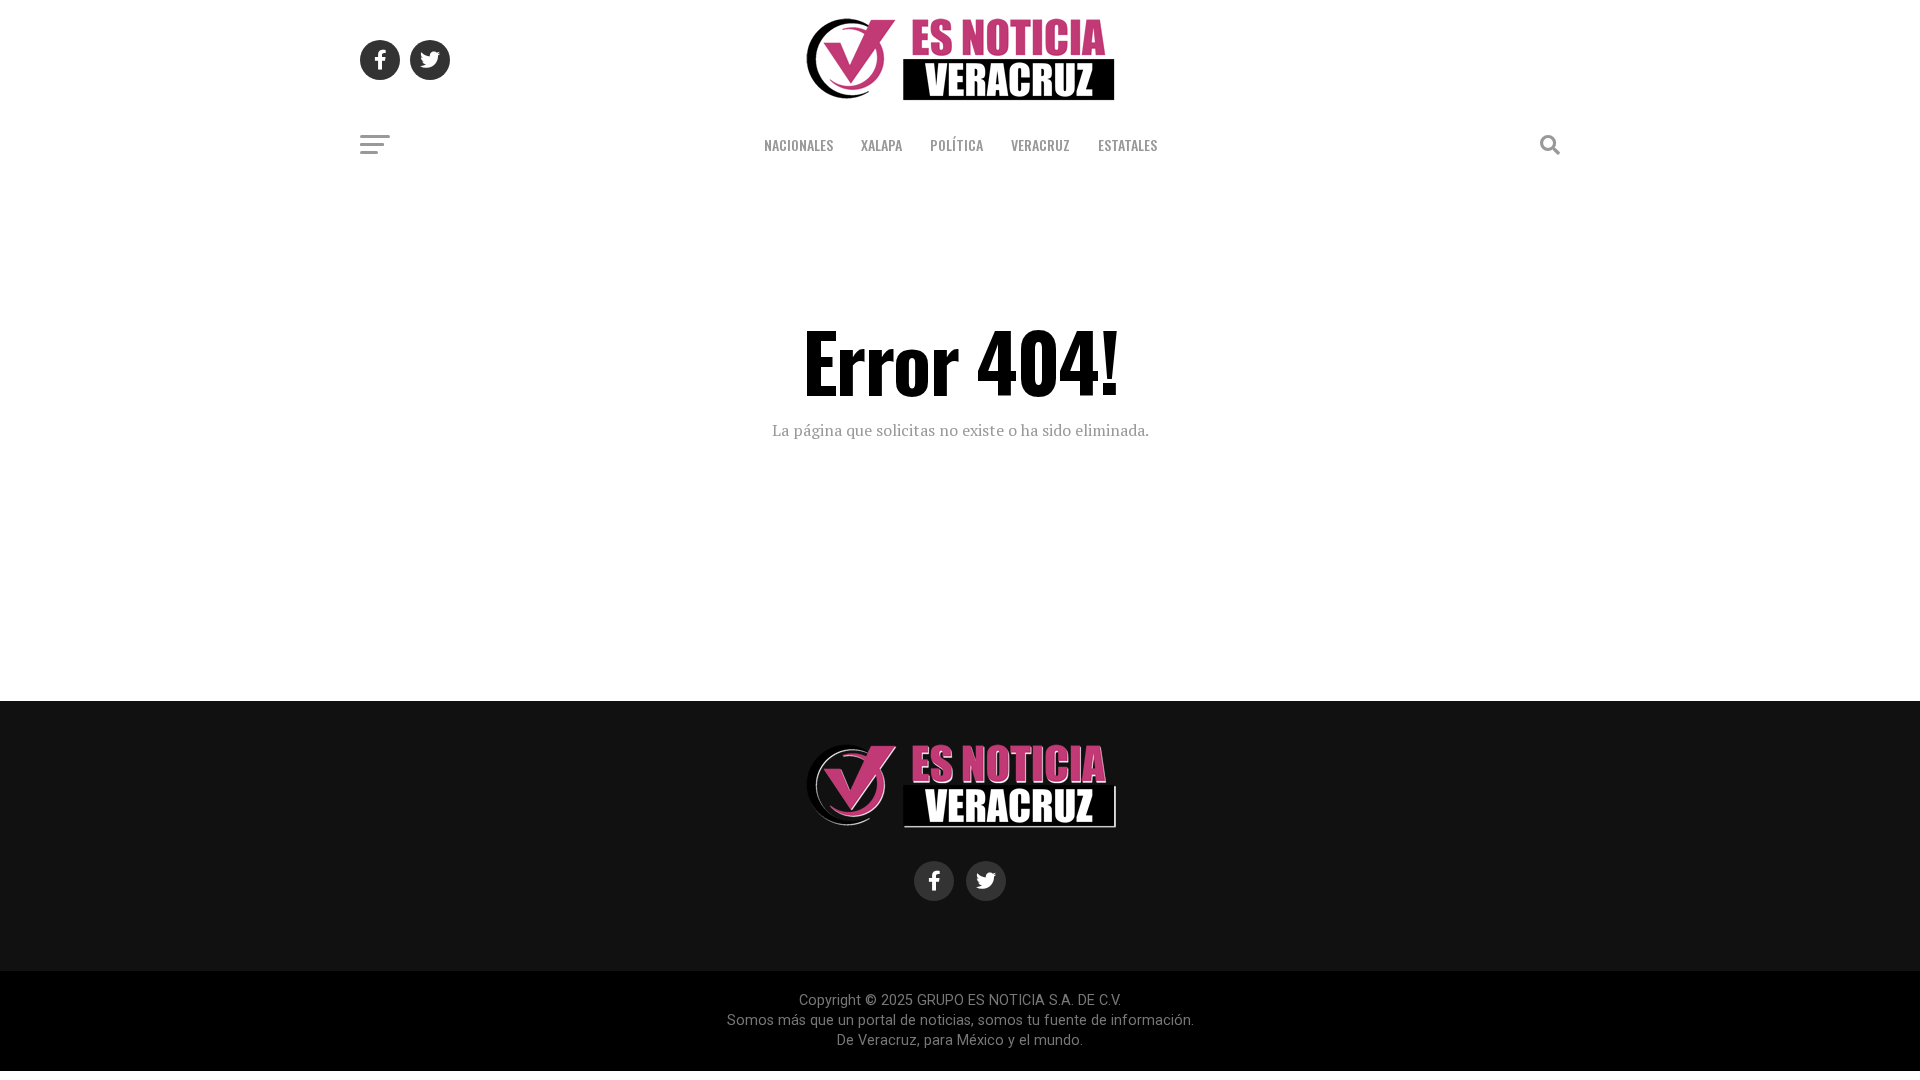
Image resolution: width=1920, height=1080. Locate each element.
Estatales (1127, 144)
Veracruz (1040, 144)
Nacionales (798, 144)
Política (956, 144)
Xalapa (881, 144)
